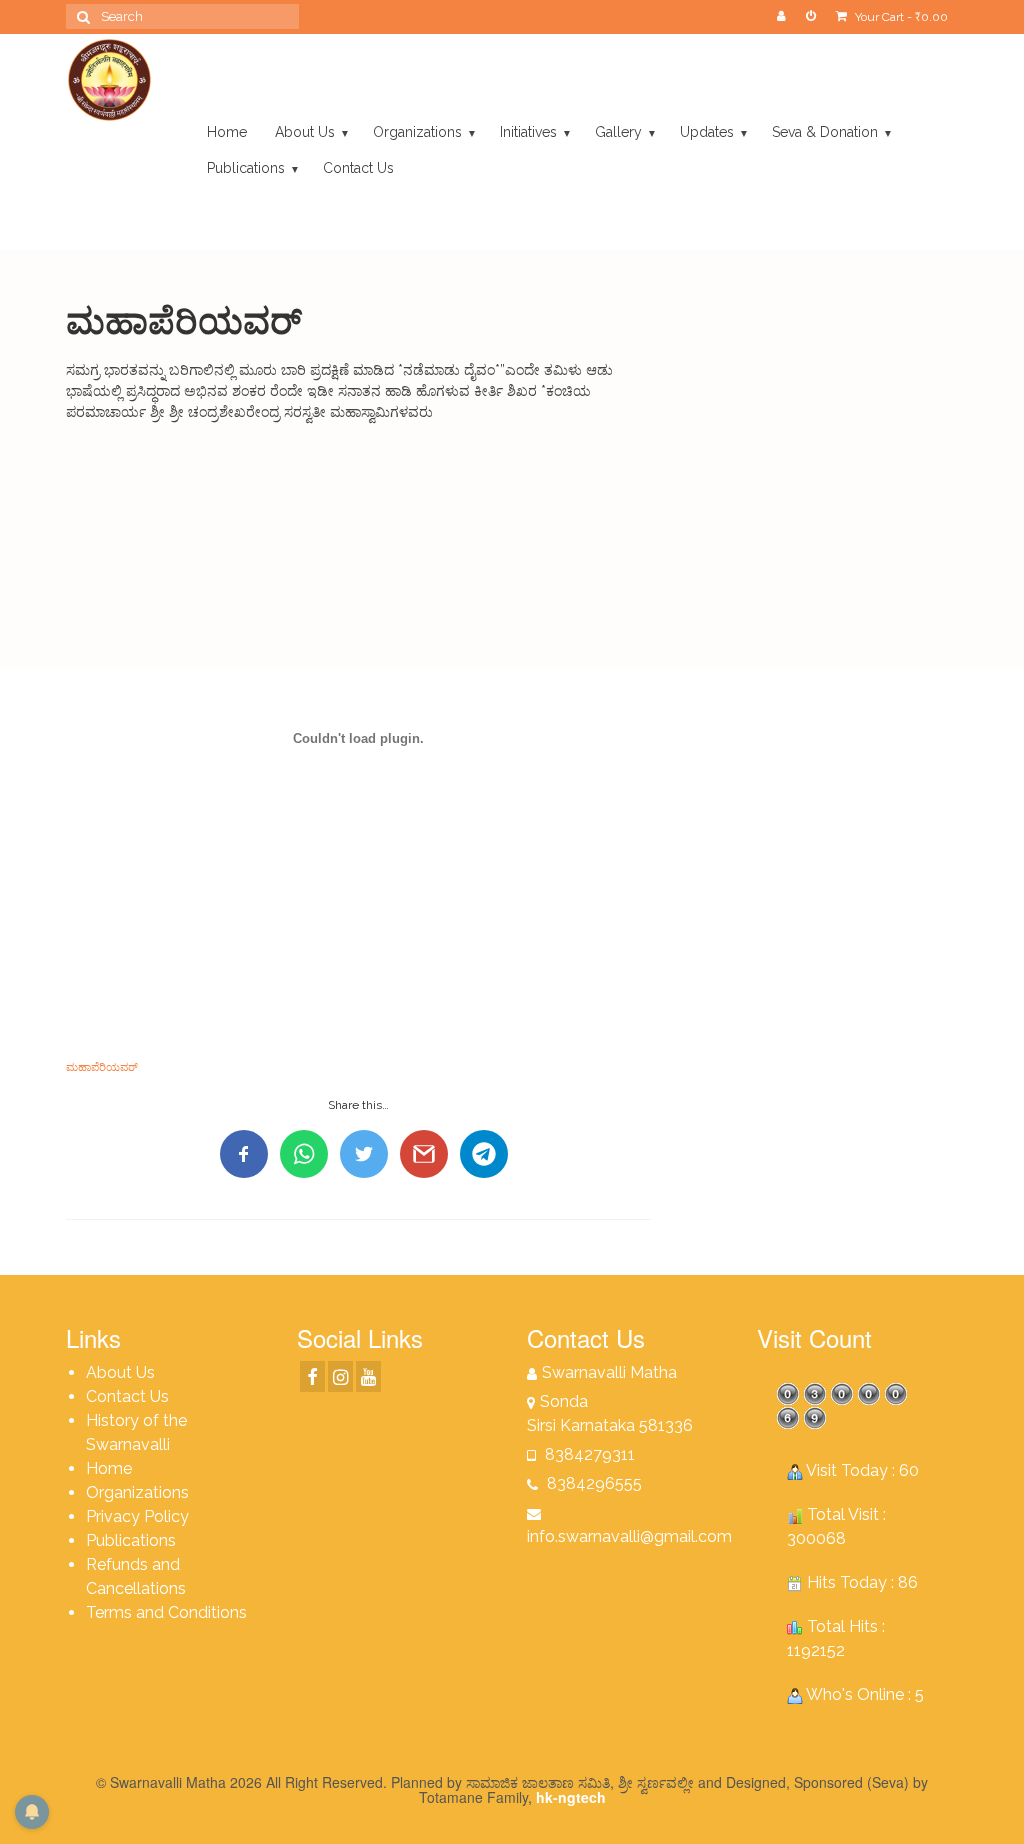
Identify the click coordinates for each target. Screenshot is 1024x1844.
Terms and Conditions (166, 1612)
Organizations (137, 1492)
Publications (131, 1540)
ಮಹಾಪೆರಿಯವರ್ (102, 1067)
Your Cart (900, 17)
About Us (120, 1372)
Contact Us (127, 1396)
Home (109, 1468)
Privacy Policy (137, 1516)
